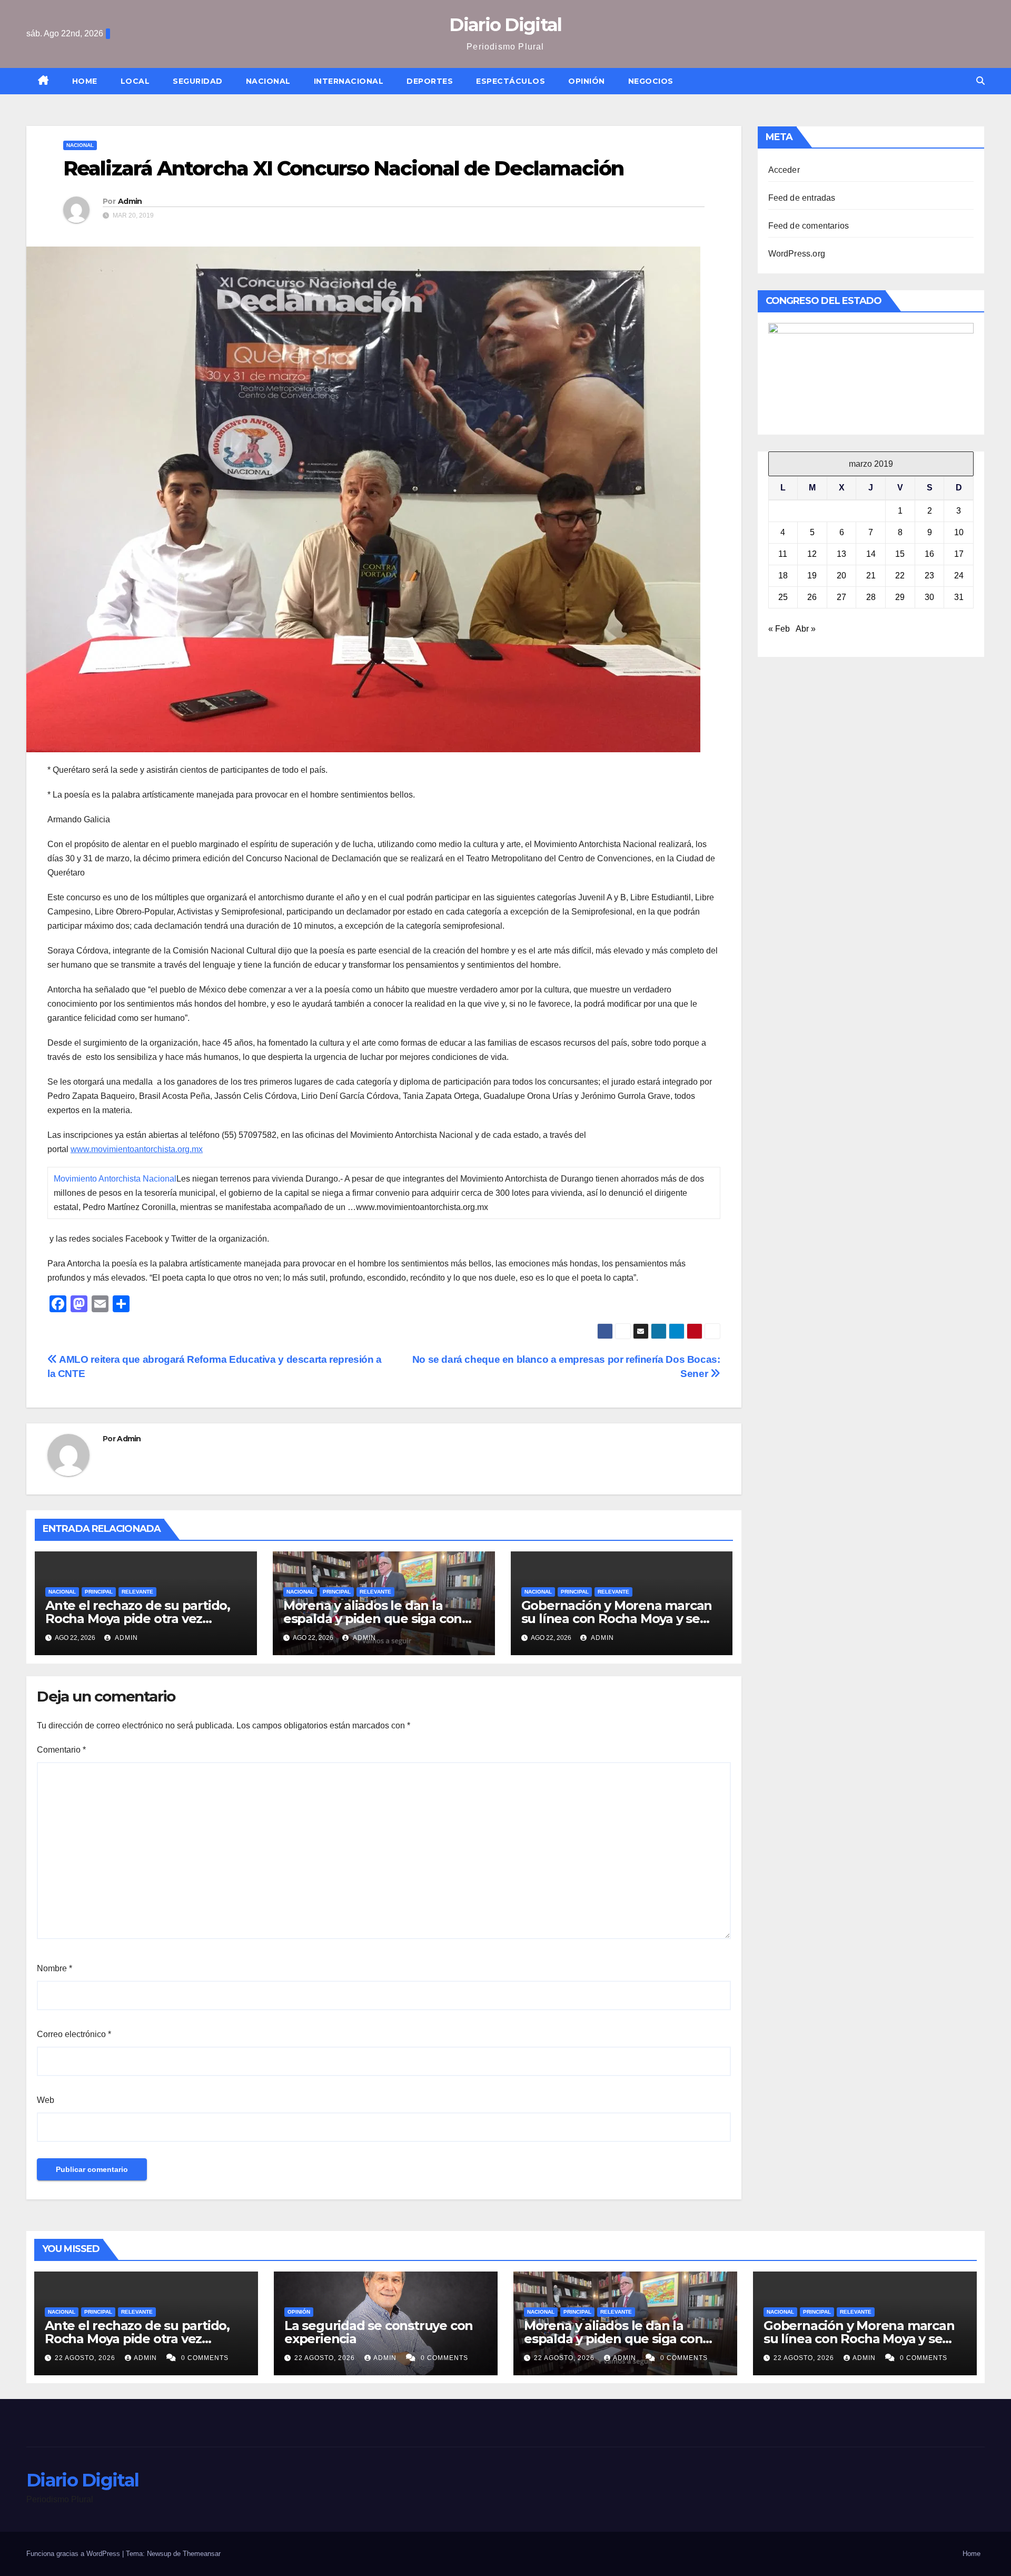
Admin (130, 201)
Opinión (587, 81)
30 (929, 597)
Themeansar (202, 2554)
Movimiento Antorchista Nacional (115, 1179)
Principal (99, 1592)
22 (900, 576)
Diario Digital (505, 25)
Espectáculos (511, 81)
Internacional (349, 81)
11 (783, 554)
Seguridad (198, 81)
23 (929, 576)
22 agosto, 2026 (86, 2358)
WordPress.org (797, 254)
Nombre (54, 1968)
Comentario (61, 1750)
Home (85, 81)
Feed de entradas (802, 198)
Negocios (651, 81)
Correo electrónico (74, 2034)
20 (841, 576)
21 (871, 576)
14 (871, 554)
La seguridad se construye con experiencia (379, 2332)
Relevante (137, 1592)
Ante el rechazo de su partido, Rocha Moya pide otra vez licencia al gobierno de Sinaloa (139, 1619)
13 (841, 554)
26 (812, 597)
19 (812, 576)
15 (900, 554)
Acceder (784, 170)
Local (135, 81)
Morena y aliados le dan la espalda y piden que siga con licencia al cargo (373, 1619)
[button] (980, 81)
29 (900, 597)
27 (841, 597)
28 (871, 597)
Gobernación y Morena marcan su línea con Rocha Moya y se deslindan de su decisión (617, 1619)
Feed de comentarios (809, 226)
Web (46, 2100)
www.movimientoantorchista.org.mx (137, 1149)
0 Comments (205, 2358)
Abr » (806, 629)
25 (783, 597)
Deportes (430, 81)
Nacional (268, 81)
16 (929, 554)
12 (812, 554)
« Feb (779, 629)
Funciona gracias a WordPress (74, 2554)
